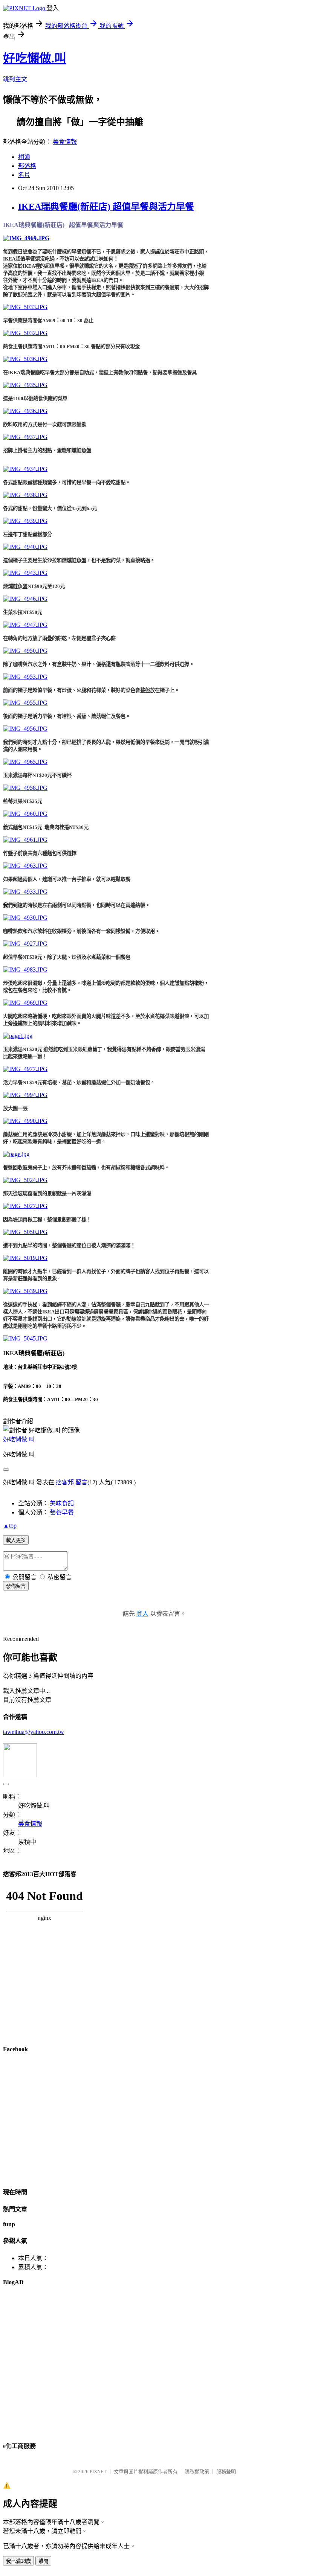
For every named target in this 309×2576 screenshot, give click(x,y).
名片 (24, 175)
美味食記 (62, 1503)
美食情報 (65, 142)
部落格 (27, 166)
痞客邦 (65, 1482)
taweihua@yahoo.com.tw (34, 1732)
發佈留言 (16, 1586)
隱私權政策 (197, 2472)
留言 (81, 1482)
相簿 (24, 157)
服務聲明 (226, 2472)
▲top (10, 1526)
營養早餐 (62, 1512)
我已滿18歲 (18, 2561)
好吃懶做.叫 (35, 58)
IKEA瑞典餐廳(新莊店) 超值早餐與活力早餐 (106, 207)
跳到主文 (15, 79)
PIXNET (98, 2472)
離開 (43, 2561)
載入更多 (16, 1540)
